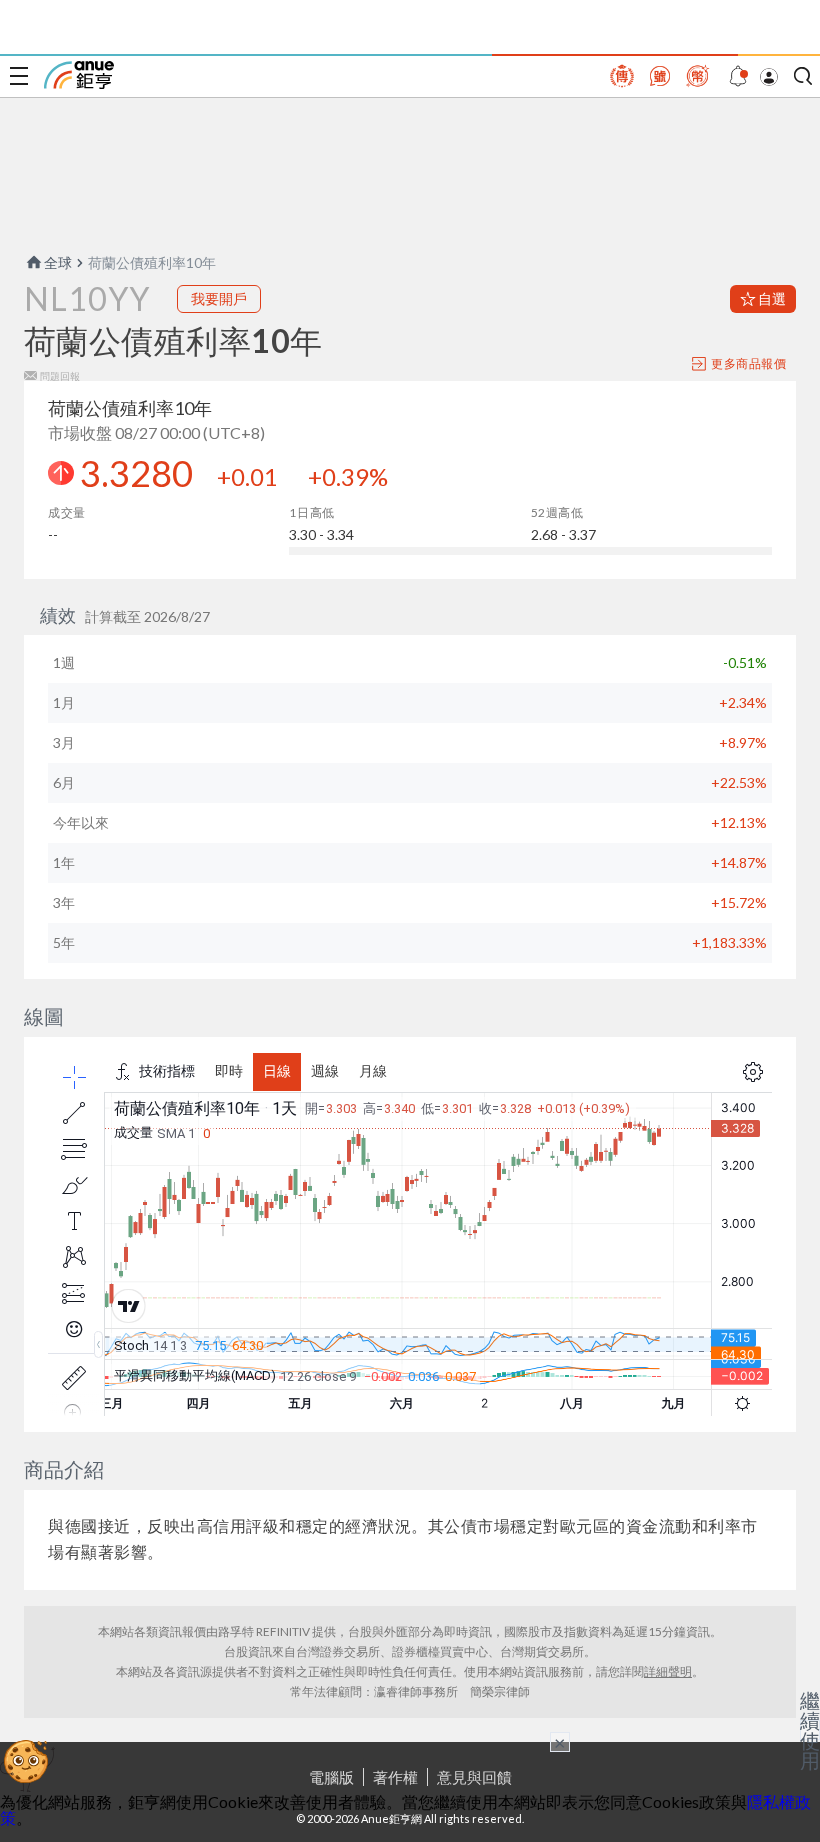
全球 (58, 262)
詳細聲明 (668, 1671)
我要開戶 (219, 298)
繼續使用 (810, 1730)
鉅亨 (79, 75)
